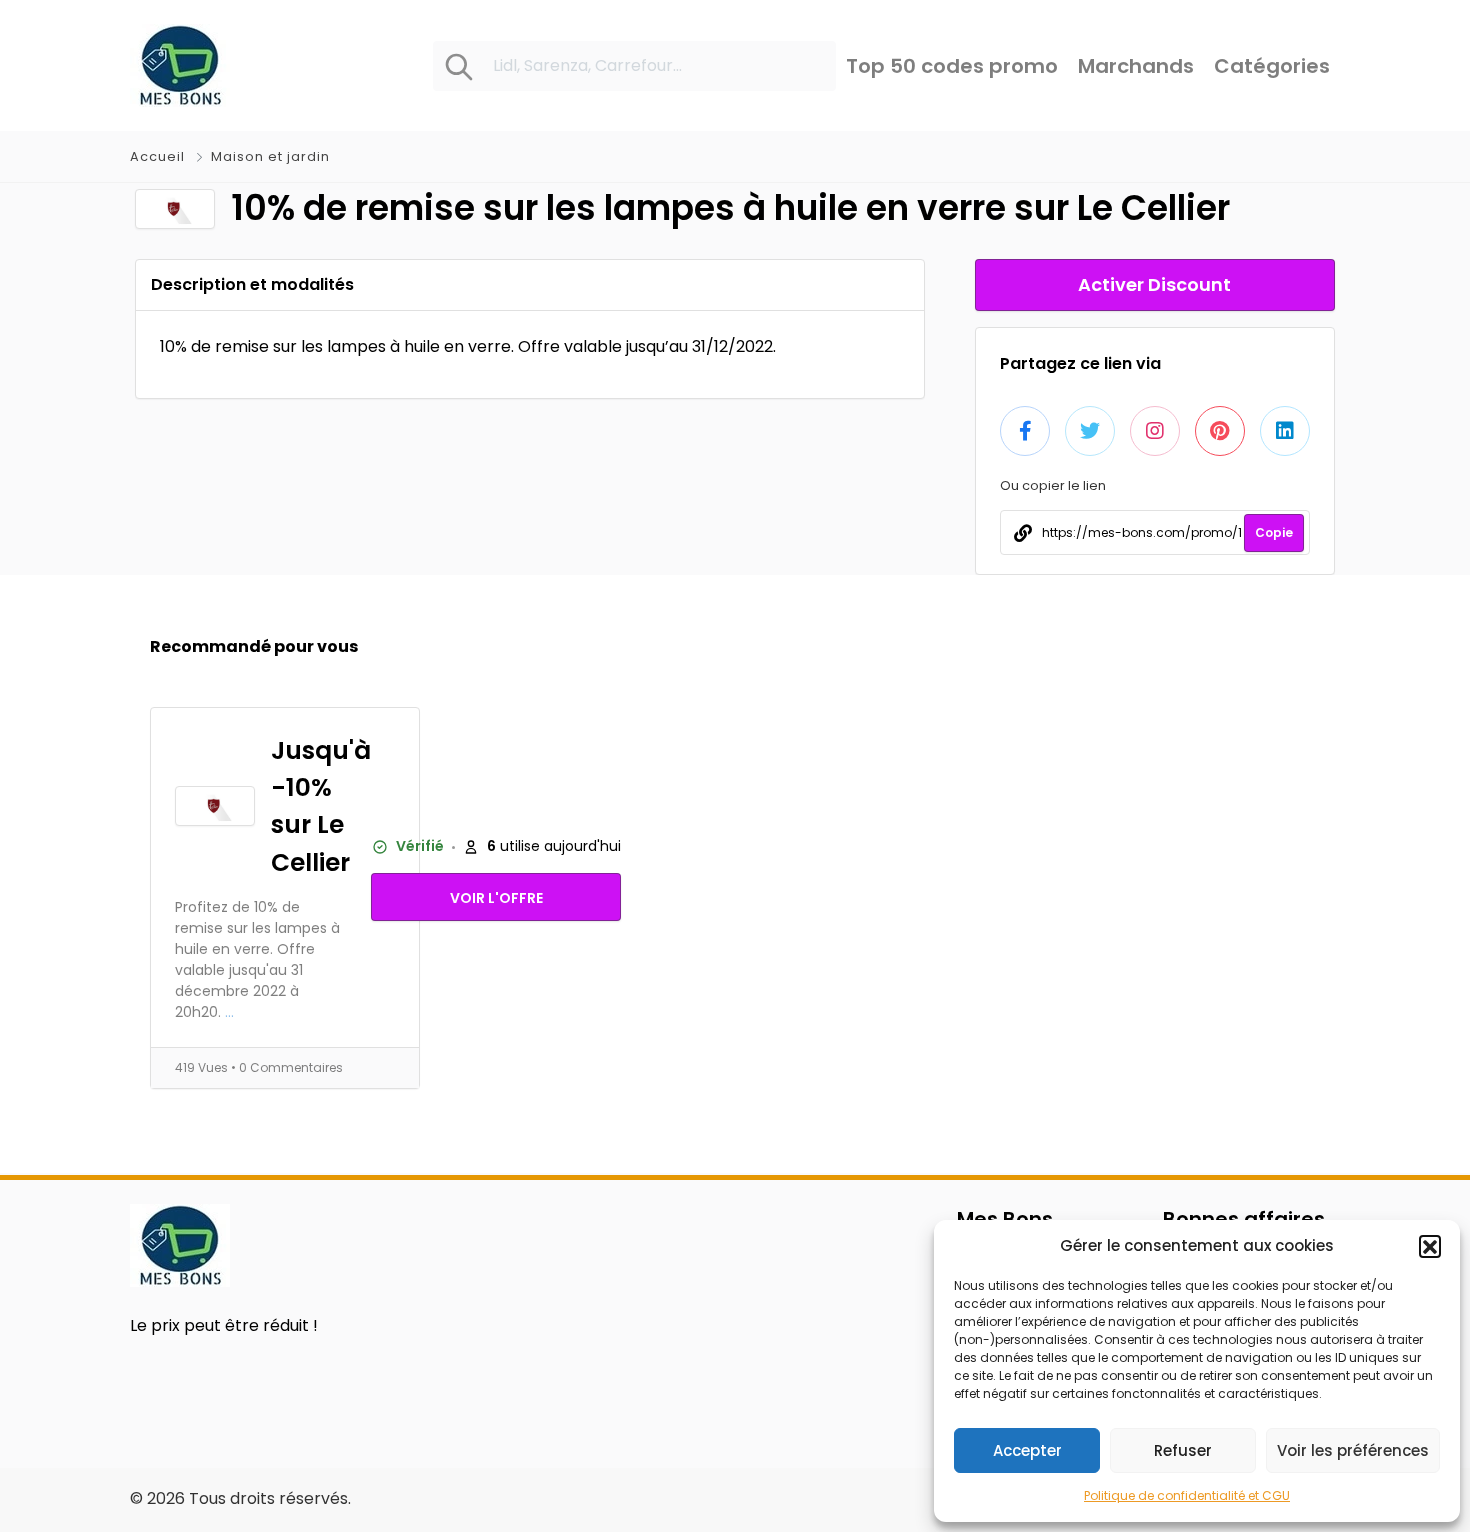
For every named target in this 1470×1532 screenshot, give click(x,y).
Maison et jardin (270, 156)
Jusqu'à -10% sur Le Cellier (321, 806)
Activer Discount (1154, 284)
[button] (1430, 1246)
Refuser (1183, 1450)
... (229, 1012)
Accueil (159, 156)
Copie (1274, 532)
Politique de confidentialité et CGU (1187, 1495)
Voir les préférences (1353, 1450)
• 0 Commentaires (287, 1067)
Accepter (1027, 1450)
